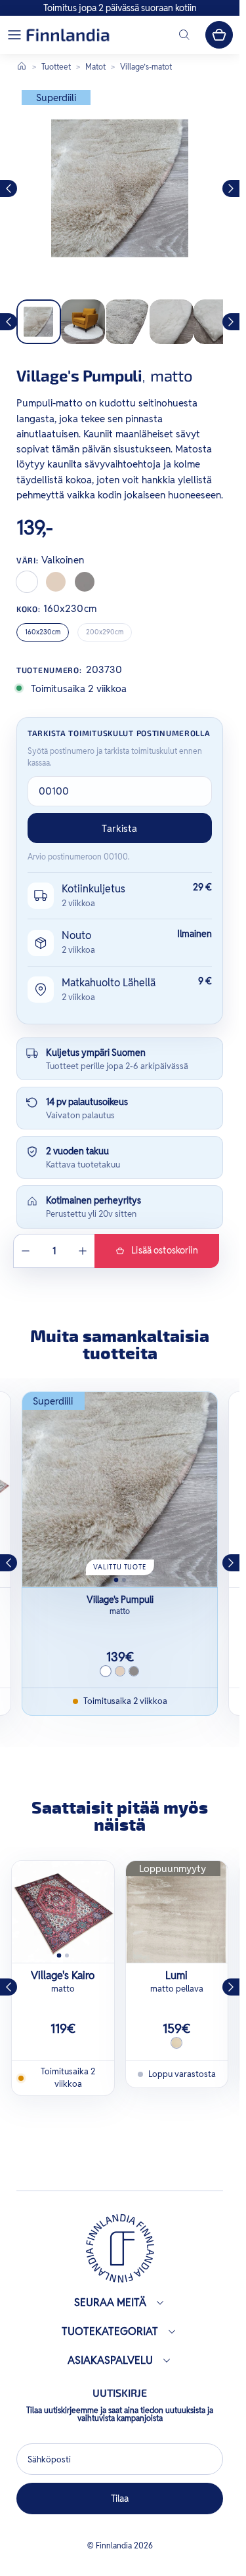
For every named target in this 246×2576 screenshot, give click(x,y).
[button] (14, 35)
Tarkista (119, 828)
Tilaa (120, 2499)
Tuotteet (56, 67)
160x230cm (43, 632)
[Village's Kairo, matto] (63, 1912)
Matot (95, 67)
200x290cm (105, 632)
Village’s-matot (146, 67)
